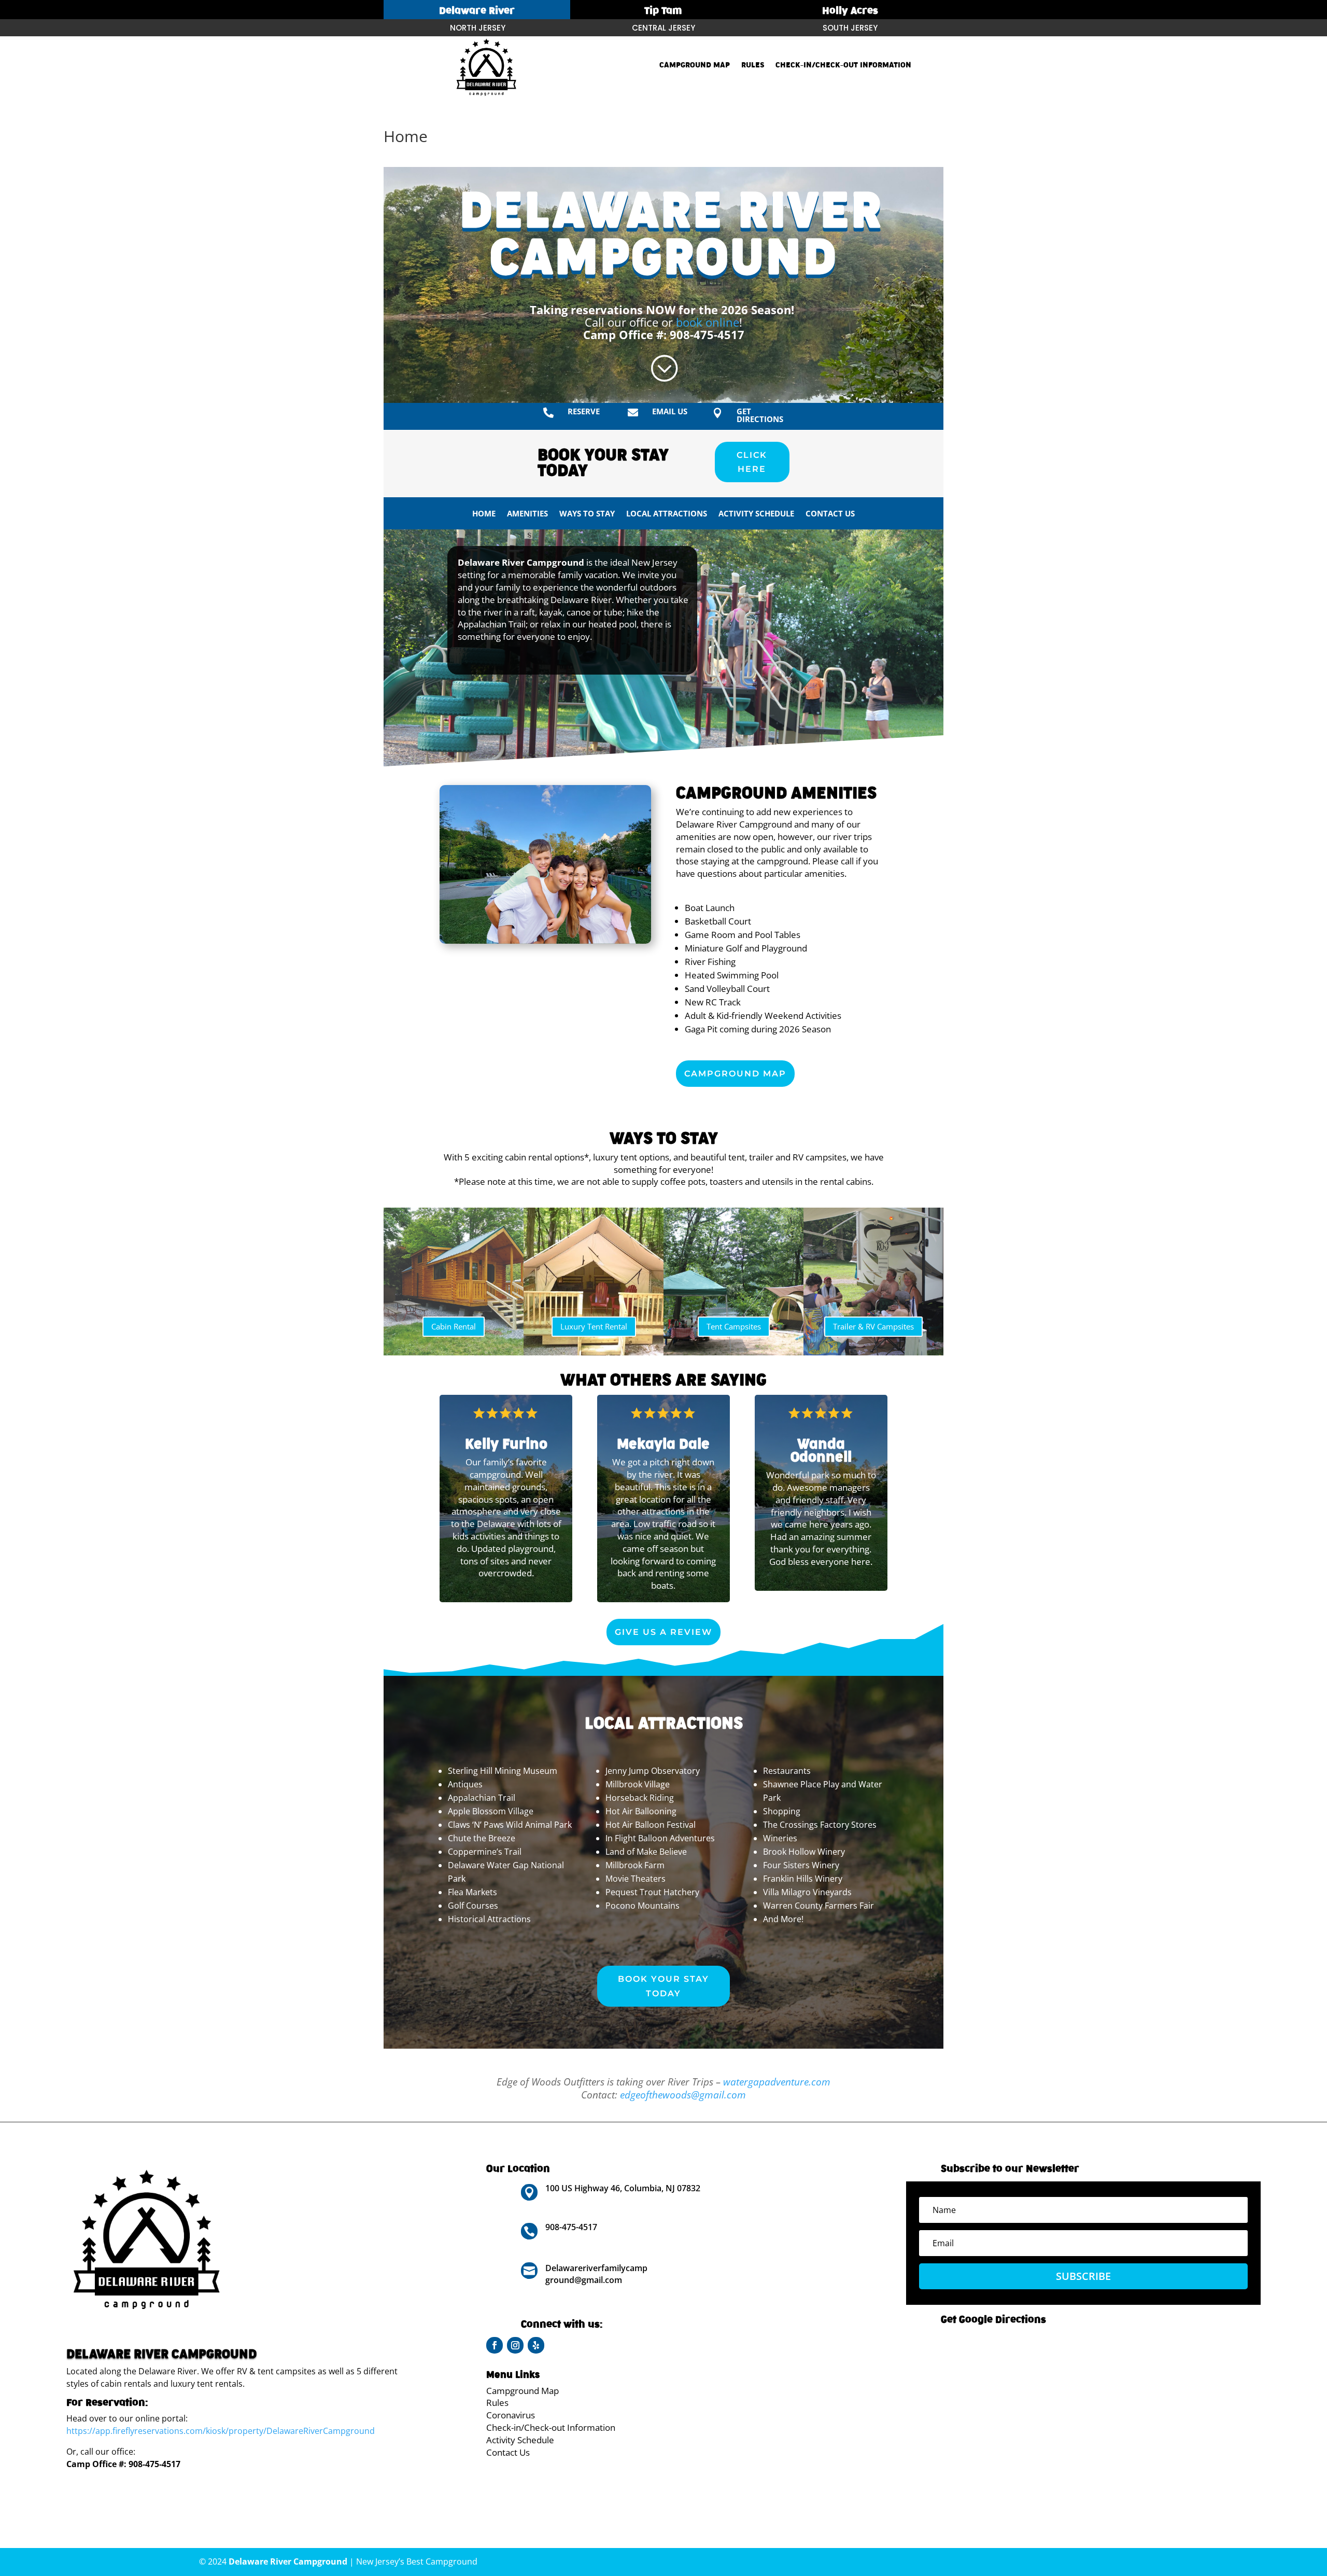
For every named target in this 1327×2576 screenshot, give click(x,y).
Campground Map (695, 65)
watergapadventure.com (777, 2082)
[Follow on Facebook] (495, 2345)
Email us (670, 411)
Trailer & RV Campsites (873, 1326)
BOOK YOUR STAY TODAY (663, 1986)
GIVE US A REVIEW (663, 1632)
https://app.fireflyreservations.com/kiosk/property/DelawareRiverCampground (221, 2431)
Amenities (527, 514)
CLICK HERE (752, 462)
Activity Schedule (756, 514)
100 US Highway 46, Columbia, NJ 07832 (623, 2188)
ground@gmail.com (584, 2280)
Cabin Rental (454, 1326)
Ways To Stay (587, 514)
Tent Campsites (734, 1326)
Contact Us (830, 514)
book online (708, 322)
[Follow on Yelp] (536, 2345)
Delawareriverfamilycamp (596, 2268)
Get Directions (760, 415)
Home (484, 514)
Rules (753, 65)
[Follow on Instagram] (515, 2345)
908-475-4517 (707, 334)
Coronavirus (511, 2415)
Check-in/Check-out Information (843, 65)
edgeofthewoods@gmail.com (683, 2095)
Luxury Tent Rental (594, 1326)
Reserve (584, 411)
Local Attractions (667, 514)
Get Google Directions (993, 2320)
